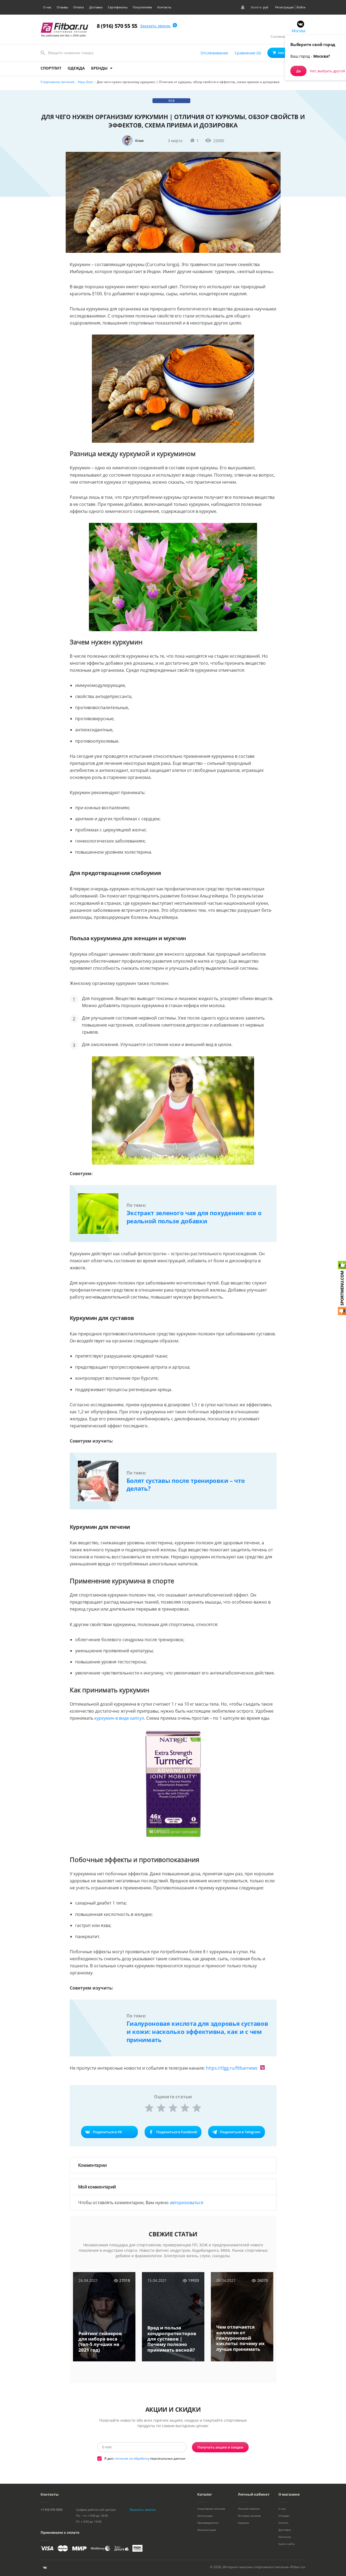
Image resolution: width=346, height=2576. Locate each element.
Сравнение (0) (248, 53)
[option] (104, 2321)
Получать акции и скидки (220, 2447)
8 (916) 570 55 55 (117, 26)
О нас (47, 7)
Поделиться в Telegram (240, 2132)
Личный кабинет (249, 2509)
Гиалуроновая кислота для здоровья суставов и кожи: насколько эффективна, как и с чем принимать (197, 2031)
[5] (197, 2108)
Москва (299, 31)
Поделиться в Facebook (177, 2132)
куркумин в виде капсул (119, 1718)
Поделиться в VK (107, 2132)
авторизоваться (187, 2203)
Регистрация (284, 7)
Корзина (243, 2523)
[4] (185, 2108)
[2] (161, 2108)
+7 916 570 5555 (51, 2510)
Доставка (96, 7)
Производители (208, 2523)
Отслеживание (214, 53)
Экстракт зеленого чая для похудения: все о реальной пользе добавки (194, 1217)
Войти (301, 7)
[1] (149, 2108)
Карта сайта (287, 2544)
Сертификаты (118, 7)
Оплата (79, 7)
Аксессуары (205, 2516)
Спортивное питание (211, 2509)
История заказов (249, 2516)
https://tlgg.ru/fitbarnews (232, 2068)
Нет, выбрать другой (327, 71)
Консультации (207, 2530)
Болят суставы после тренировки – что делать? (186, 1484)
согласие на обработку (132, 2458)
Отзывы (62, 7)
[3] (173, 2108)
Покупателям (142, 7)
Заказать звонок (156, 26)
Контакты (164, 7)
